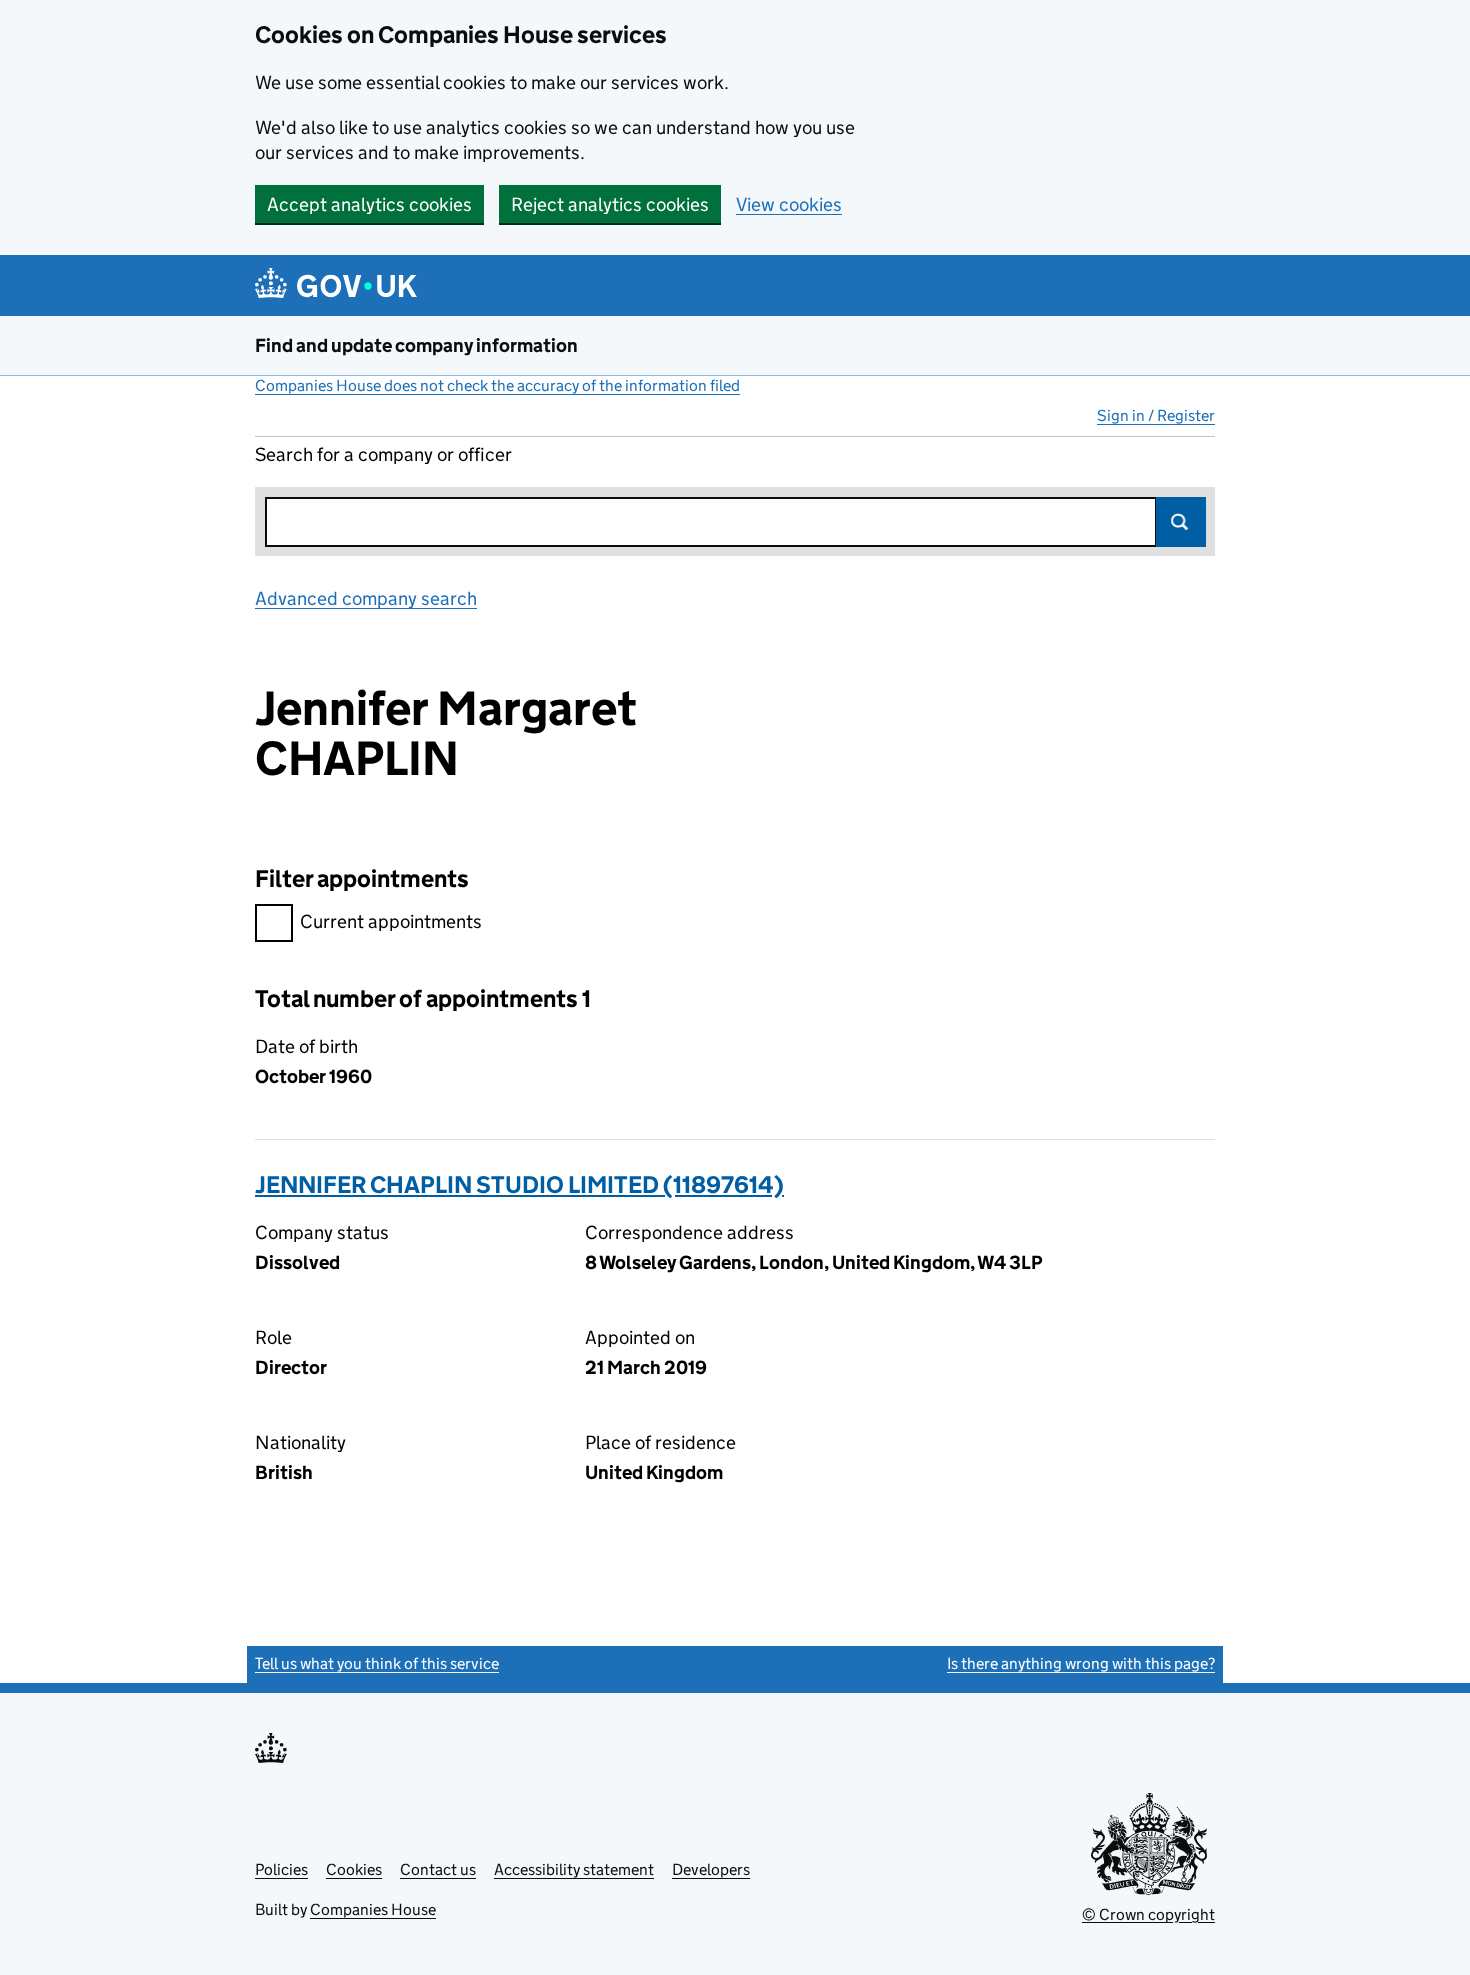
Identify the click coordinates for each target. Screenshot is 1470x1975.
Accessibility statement (574, 1869)
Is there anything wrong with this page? (1081, 1663)
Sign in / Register (1156, 415)
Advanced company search (366, 598)
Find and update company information (416, 345)
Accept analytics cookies (369, 204)
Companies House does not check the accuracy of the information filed (497, 385)
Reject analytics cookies (610, 204)
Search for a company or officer (383, 454)
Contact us (438, 1869)
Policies (281, 1869)
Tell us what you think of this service (377, 1663)
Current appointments (391, 921)
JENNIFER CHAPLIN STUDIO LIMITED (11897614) (519, 1184)
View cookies (789, 204)
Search (1181, 522)
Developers (711, 1869)
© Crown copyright (1148, 1914)
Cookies (354, 1869)
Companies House (373, 1909)
